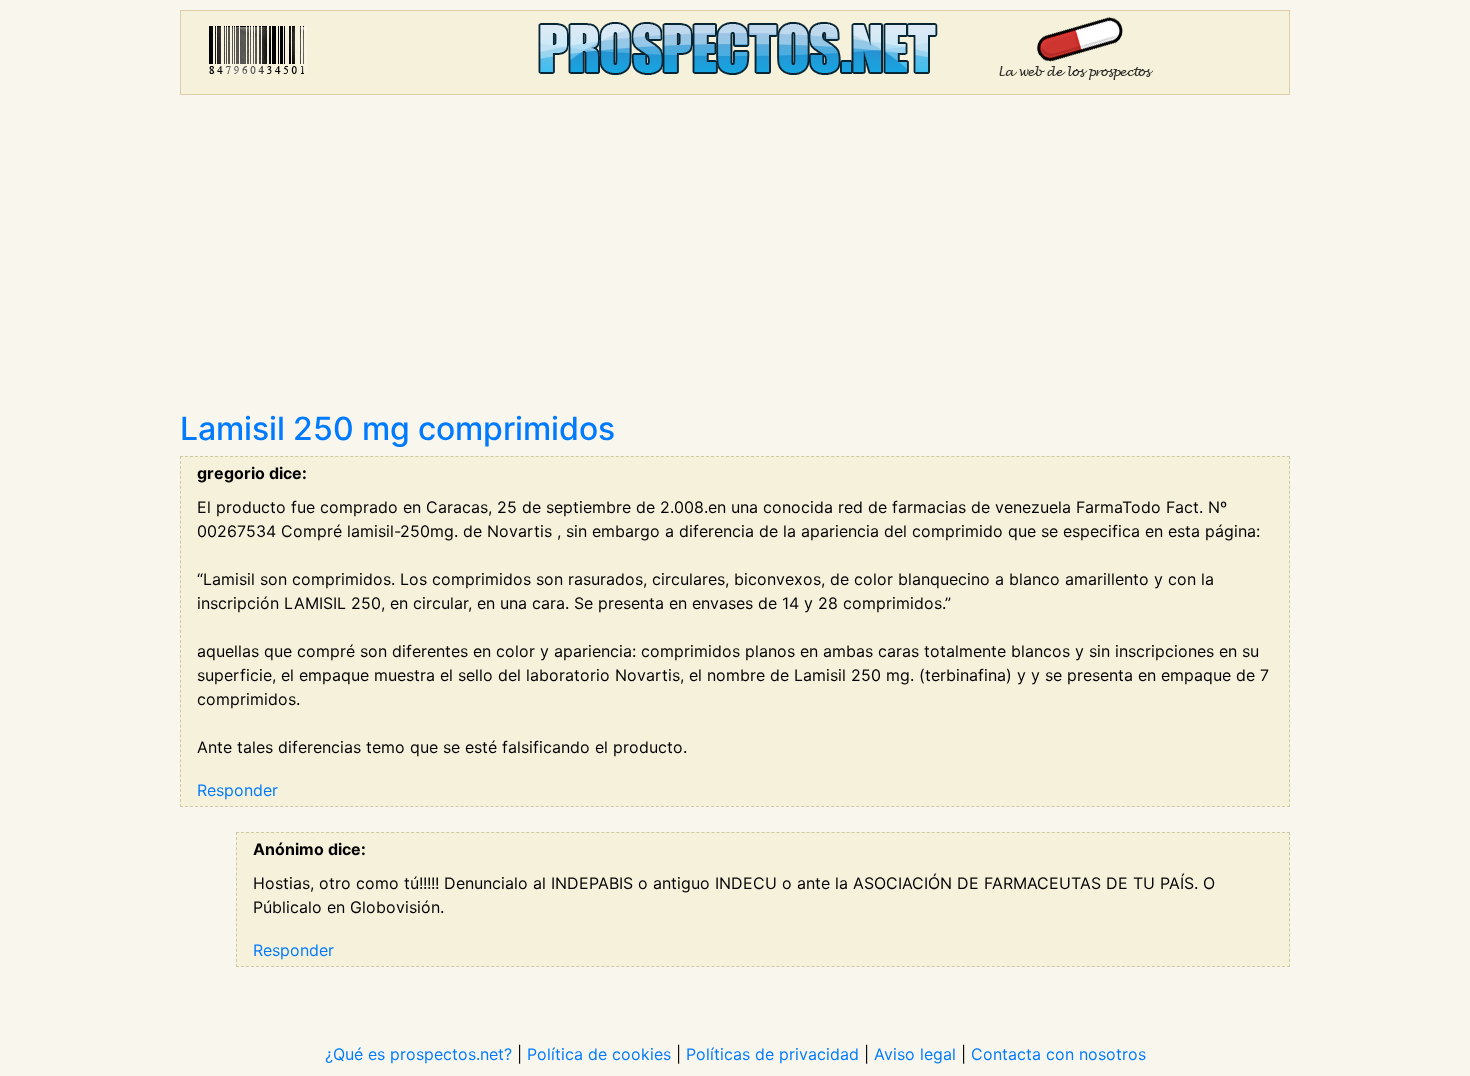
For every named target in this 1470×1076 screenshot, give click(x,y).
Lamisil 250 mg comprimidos (397, 428)
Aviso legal (915, 1054)
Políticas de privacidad (772, 1054)
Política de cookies (599, 1054)
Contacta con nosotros (1058, 1054)
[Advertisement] (735, 260)
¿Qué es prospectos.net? (418, 1054)
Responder (237, 790)
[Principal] (735, 52)
